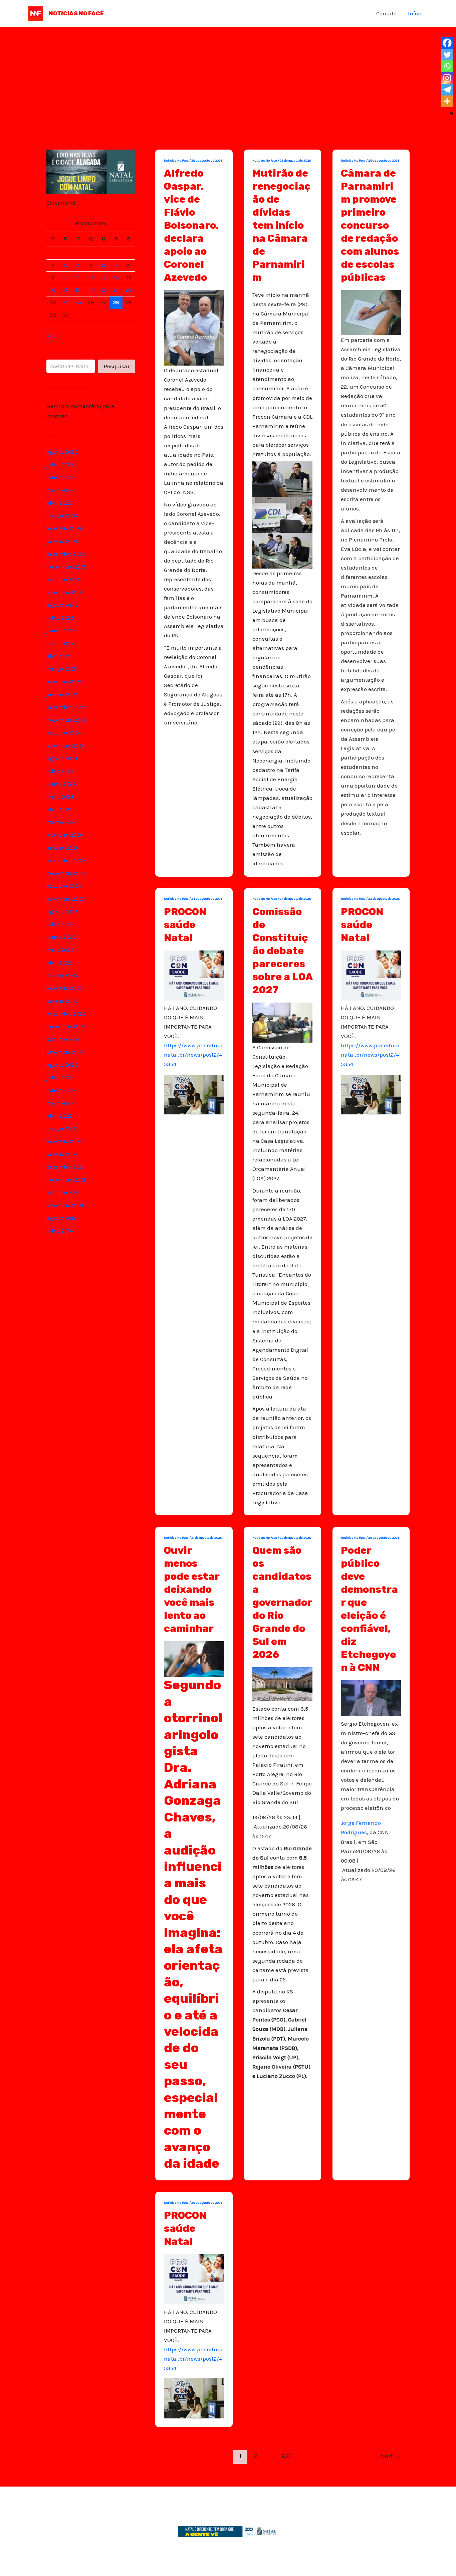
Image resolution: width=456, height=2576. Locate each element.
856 (287, 2456)
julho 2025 (60, 618)
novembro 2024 (66, 720)
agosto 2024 (62, 758)
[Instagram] (447, 78)
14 (116, 277)
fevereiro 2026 (65, 528)
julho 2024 (60, 771)
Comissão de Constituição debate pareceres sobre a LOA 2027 (282, 951)
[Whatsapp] (447, 66)
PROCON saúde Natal (185, 925)
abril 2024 (59, 809)
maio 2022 (60, 1103)
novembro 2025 (66, 567)
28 (116, 302)
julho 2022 (60, 1077)
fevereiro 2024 (64, 835)
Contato (386, 13)
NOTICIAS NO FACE (76, 13)
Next (391, 2456)
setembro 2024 (65, 745)
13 (103, 277)
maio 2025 (60, 643)
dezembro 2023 (66, 860)
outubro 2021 (63, 1192)
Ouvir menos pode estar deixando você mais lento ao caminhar (192, 1589)
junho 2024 (61, 784)
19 (91, 290)
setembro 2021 (65, 1205)
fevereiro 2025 (64, 681)
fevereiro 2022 (64, 1141)
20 (104, 290)
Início (415, 13)
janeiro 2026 (63, 541)
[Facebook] (447, 43)
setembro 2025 (65, 592)
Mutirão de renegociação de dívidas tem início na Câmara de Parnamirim (281, 225)
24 (65, 302)
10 (65, 277)
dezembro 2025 (66, 554)
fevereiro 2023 (65, 988)
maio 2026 (60, 490)
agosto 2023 (62, 911)
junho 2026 (61, 477)
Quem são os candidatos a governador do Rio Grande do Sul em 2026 (282, 1602)
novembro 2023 (67, 873)
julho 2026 (60, 464)
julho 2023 (60, 924)
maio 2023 (60, 950)
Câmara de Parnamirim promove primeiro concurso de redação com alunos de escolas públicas (370, 225)
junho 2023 (61, 937)
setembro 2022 (65, 1052)
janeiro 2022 (62, 1154)
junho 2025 (61, 630)
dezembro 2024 (66, 707)
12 (91, 277)
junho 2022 (61, 1090)
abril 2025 (59, 656)
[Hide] (452, 114)
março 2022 (62, 1128)
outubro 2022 (64, 1039)
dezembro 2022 (66, 1014)
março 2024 (62, 822)
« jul (52, 336)
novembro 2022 (66, 1026)
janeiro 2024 (62, 848)
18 (78, 290)
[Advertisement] (228, 77)
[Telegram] (447, 90)
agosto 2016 (62, 1218)
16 (53, 290)
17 (66, 290)
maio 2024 (60, 797)
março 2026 (62, 515)
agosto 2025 (62, 605)
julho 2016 (60, 1231)
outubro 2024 (64, 732)
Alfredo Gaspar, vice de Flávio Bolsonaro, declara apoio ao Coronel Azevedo (191, 225)
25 (78, 302)
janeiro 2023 (63, 1001)
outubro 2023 (64, 886)
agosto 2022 (62, 1065)
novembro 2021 (66, 1179)
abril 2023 (59, 962)
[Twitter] (447, 55)
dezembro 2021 (66, 1167)
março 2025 (62, 669)
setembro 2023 (66, 899)
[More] (447, 101)
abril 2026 (59, 503)
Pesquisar (91, 354)
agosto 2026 (62, 452)
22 (129, 290)
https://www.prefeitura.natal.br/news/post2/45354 (194, 1055)
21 (116, 290)
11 (78, 277)
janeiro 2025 (62, 694)
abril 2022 (59, 1116)
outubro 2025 (64, 579)
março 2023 (62, 975)
